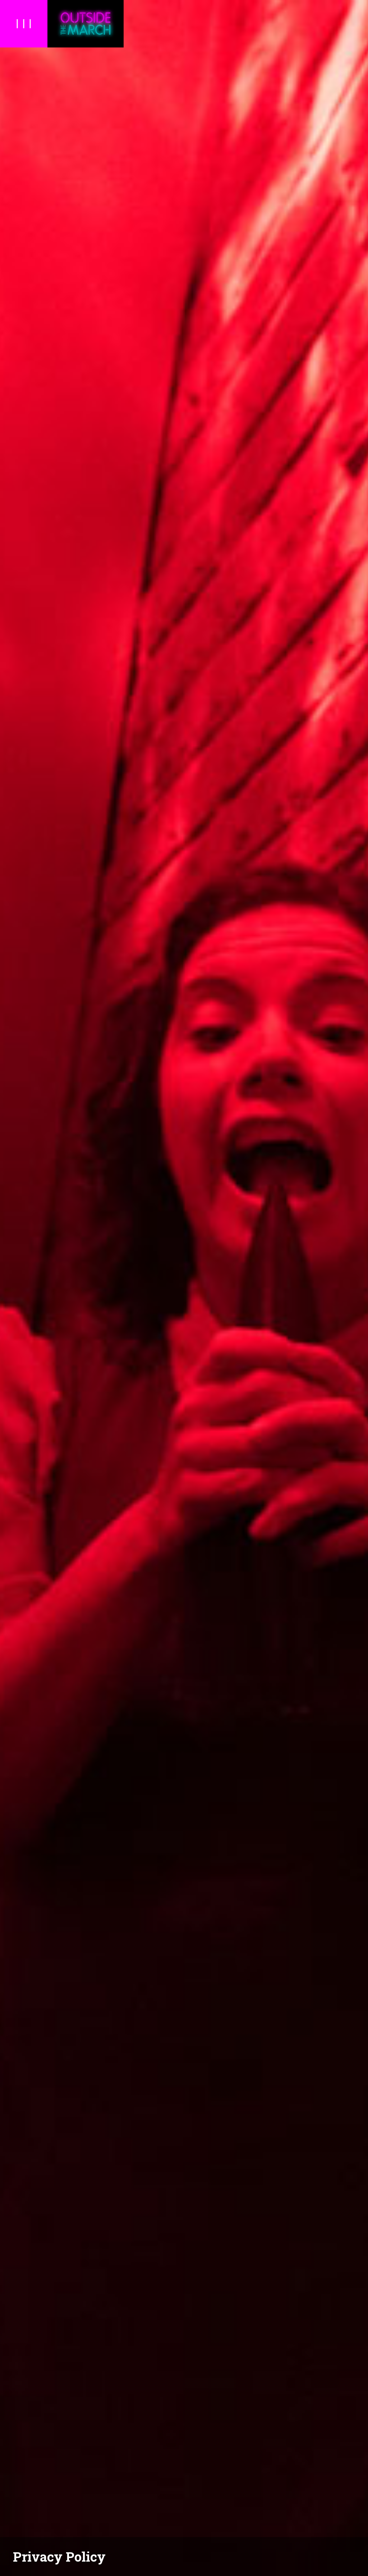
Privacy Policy (59, 2557)
